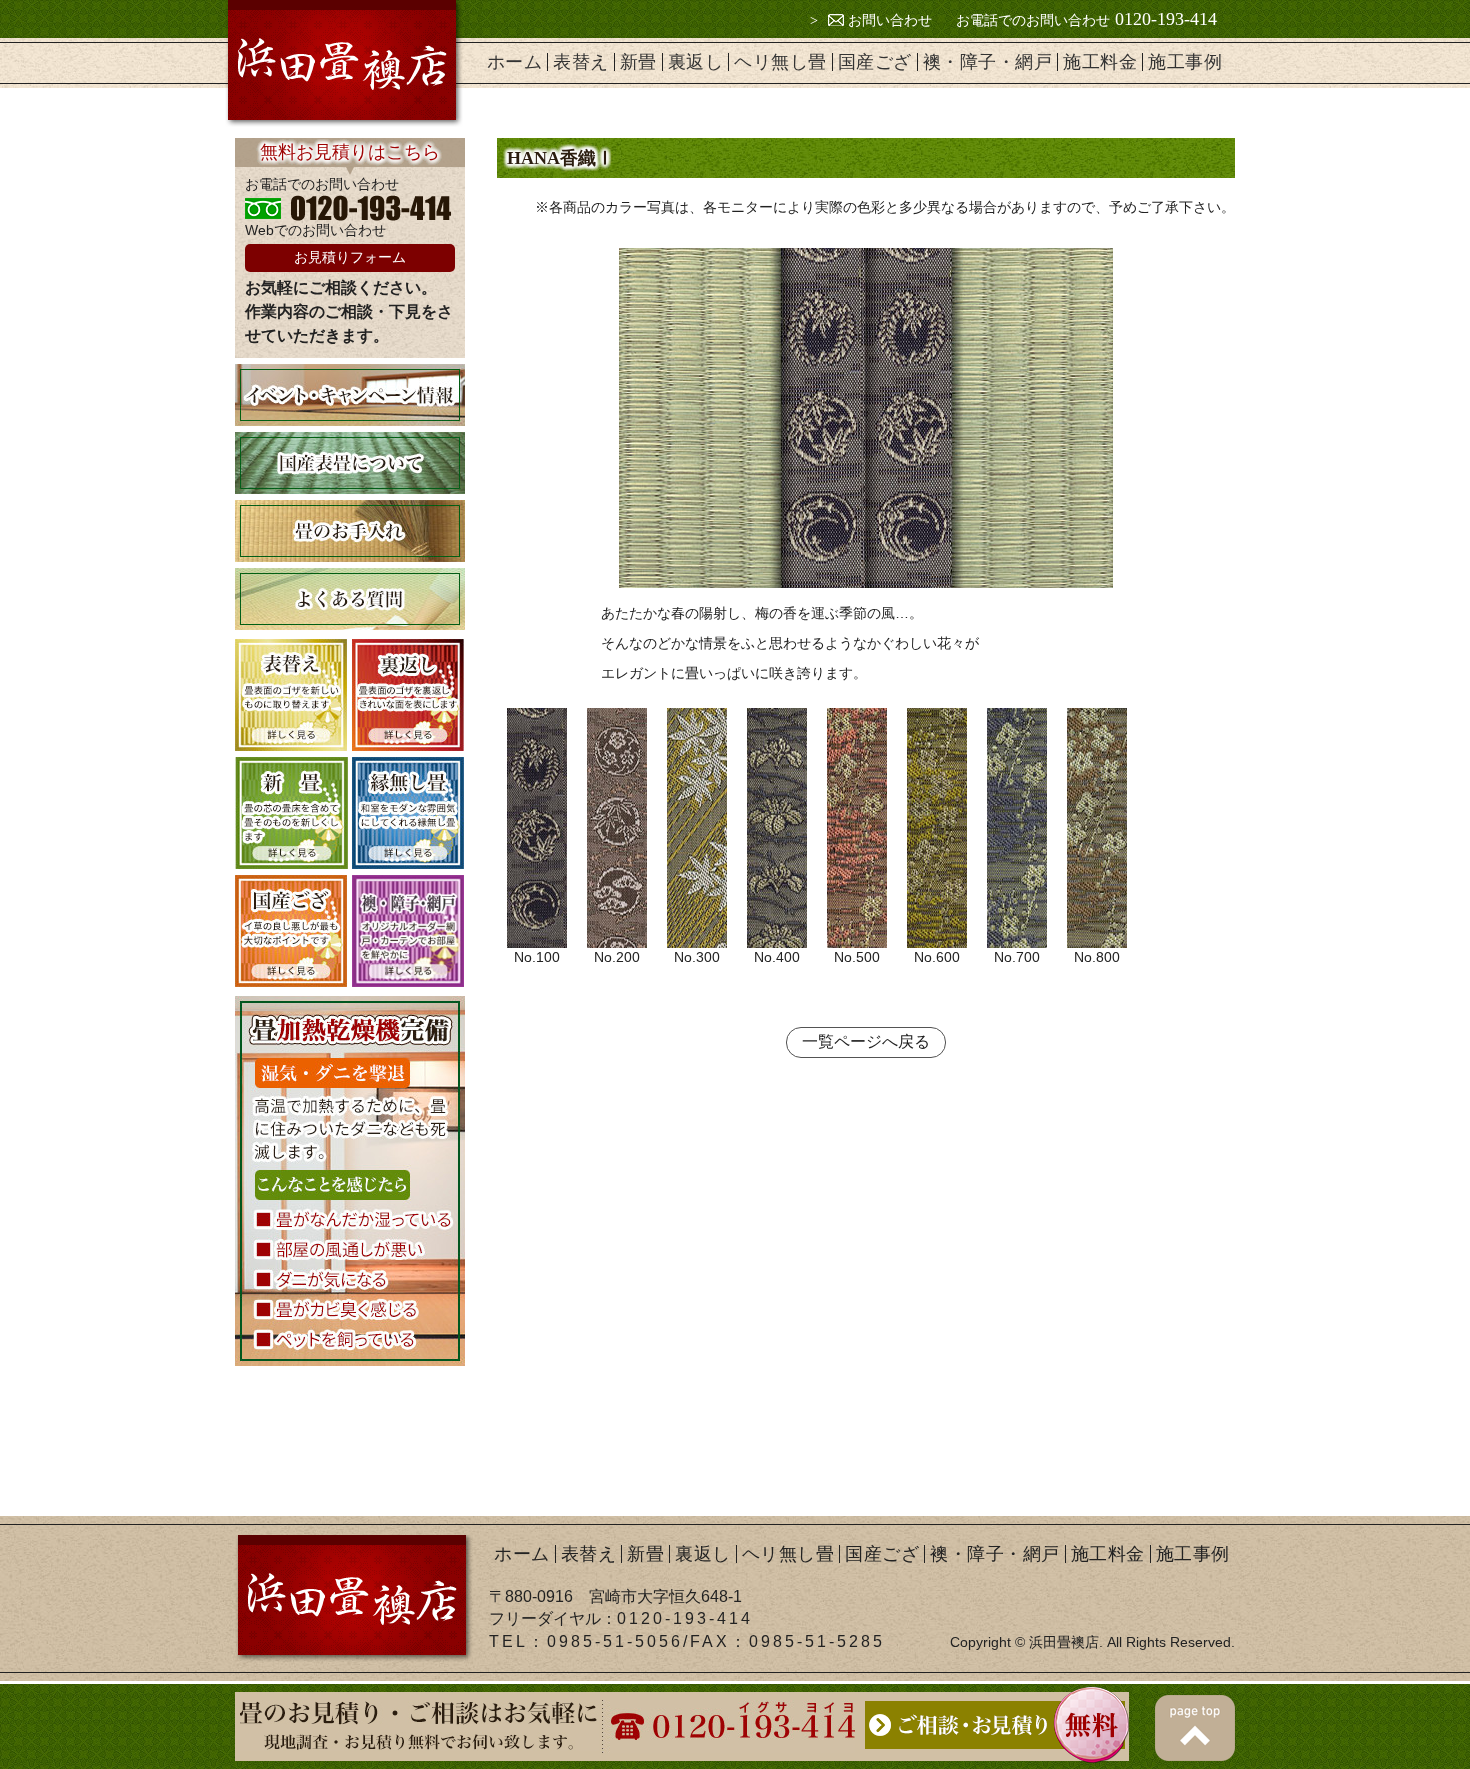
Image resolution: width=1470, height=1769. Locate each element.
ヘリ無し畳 (780, 62)
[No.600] (937, 828)
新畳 (638, 62)
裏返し (696, 62)
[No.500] (857, 828)
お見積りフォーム (350, 257)
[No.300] (697, 828)
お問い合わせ (888, 20)
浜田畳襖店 (1064, 1642)
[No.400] (777, 828)
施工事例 (1185, 62)
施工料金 (1100, 62)
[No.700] (1017, 828)
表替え (581, 62)
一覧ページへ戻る (866, 1041)
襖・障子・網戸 (988, 62)
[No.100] (537, 828)
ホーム (515, 62)
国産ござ (875, 62)
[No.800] (1097, 828)
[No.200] (617, 828)
